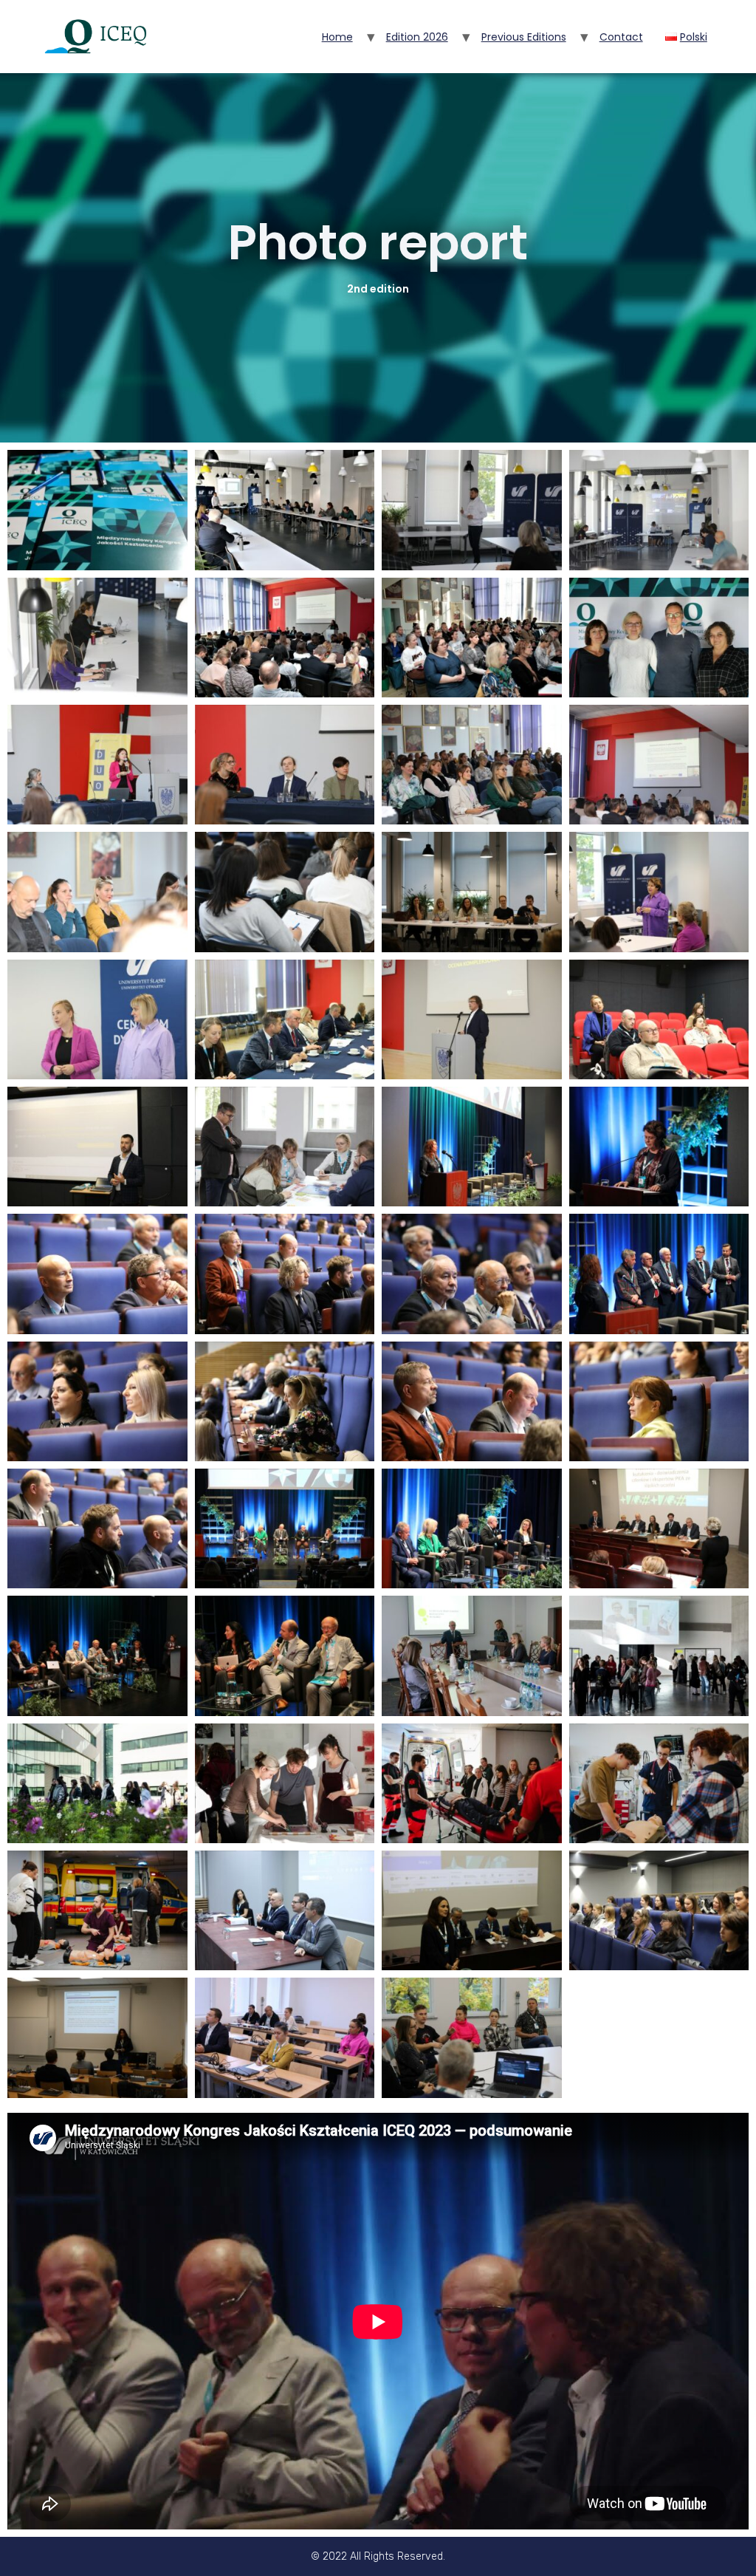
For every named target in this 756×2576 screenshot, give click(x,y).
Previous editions (524, 37)
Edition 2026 (417, 37)
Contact (621, 37)
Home (337, 37)
